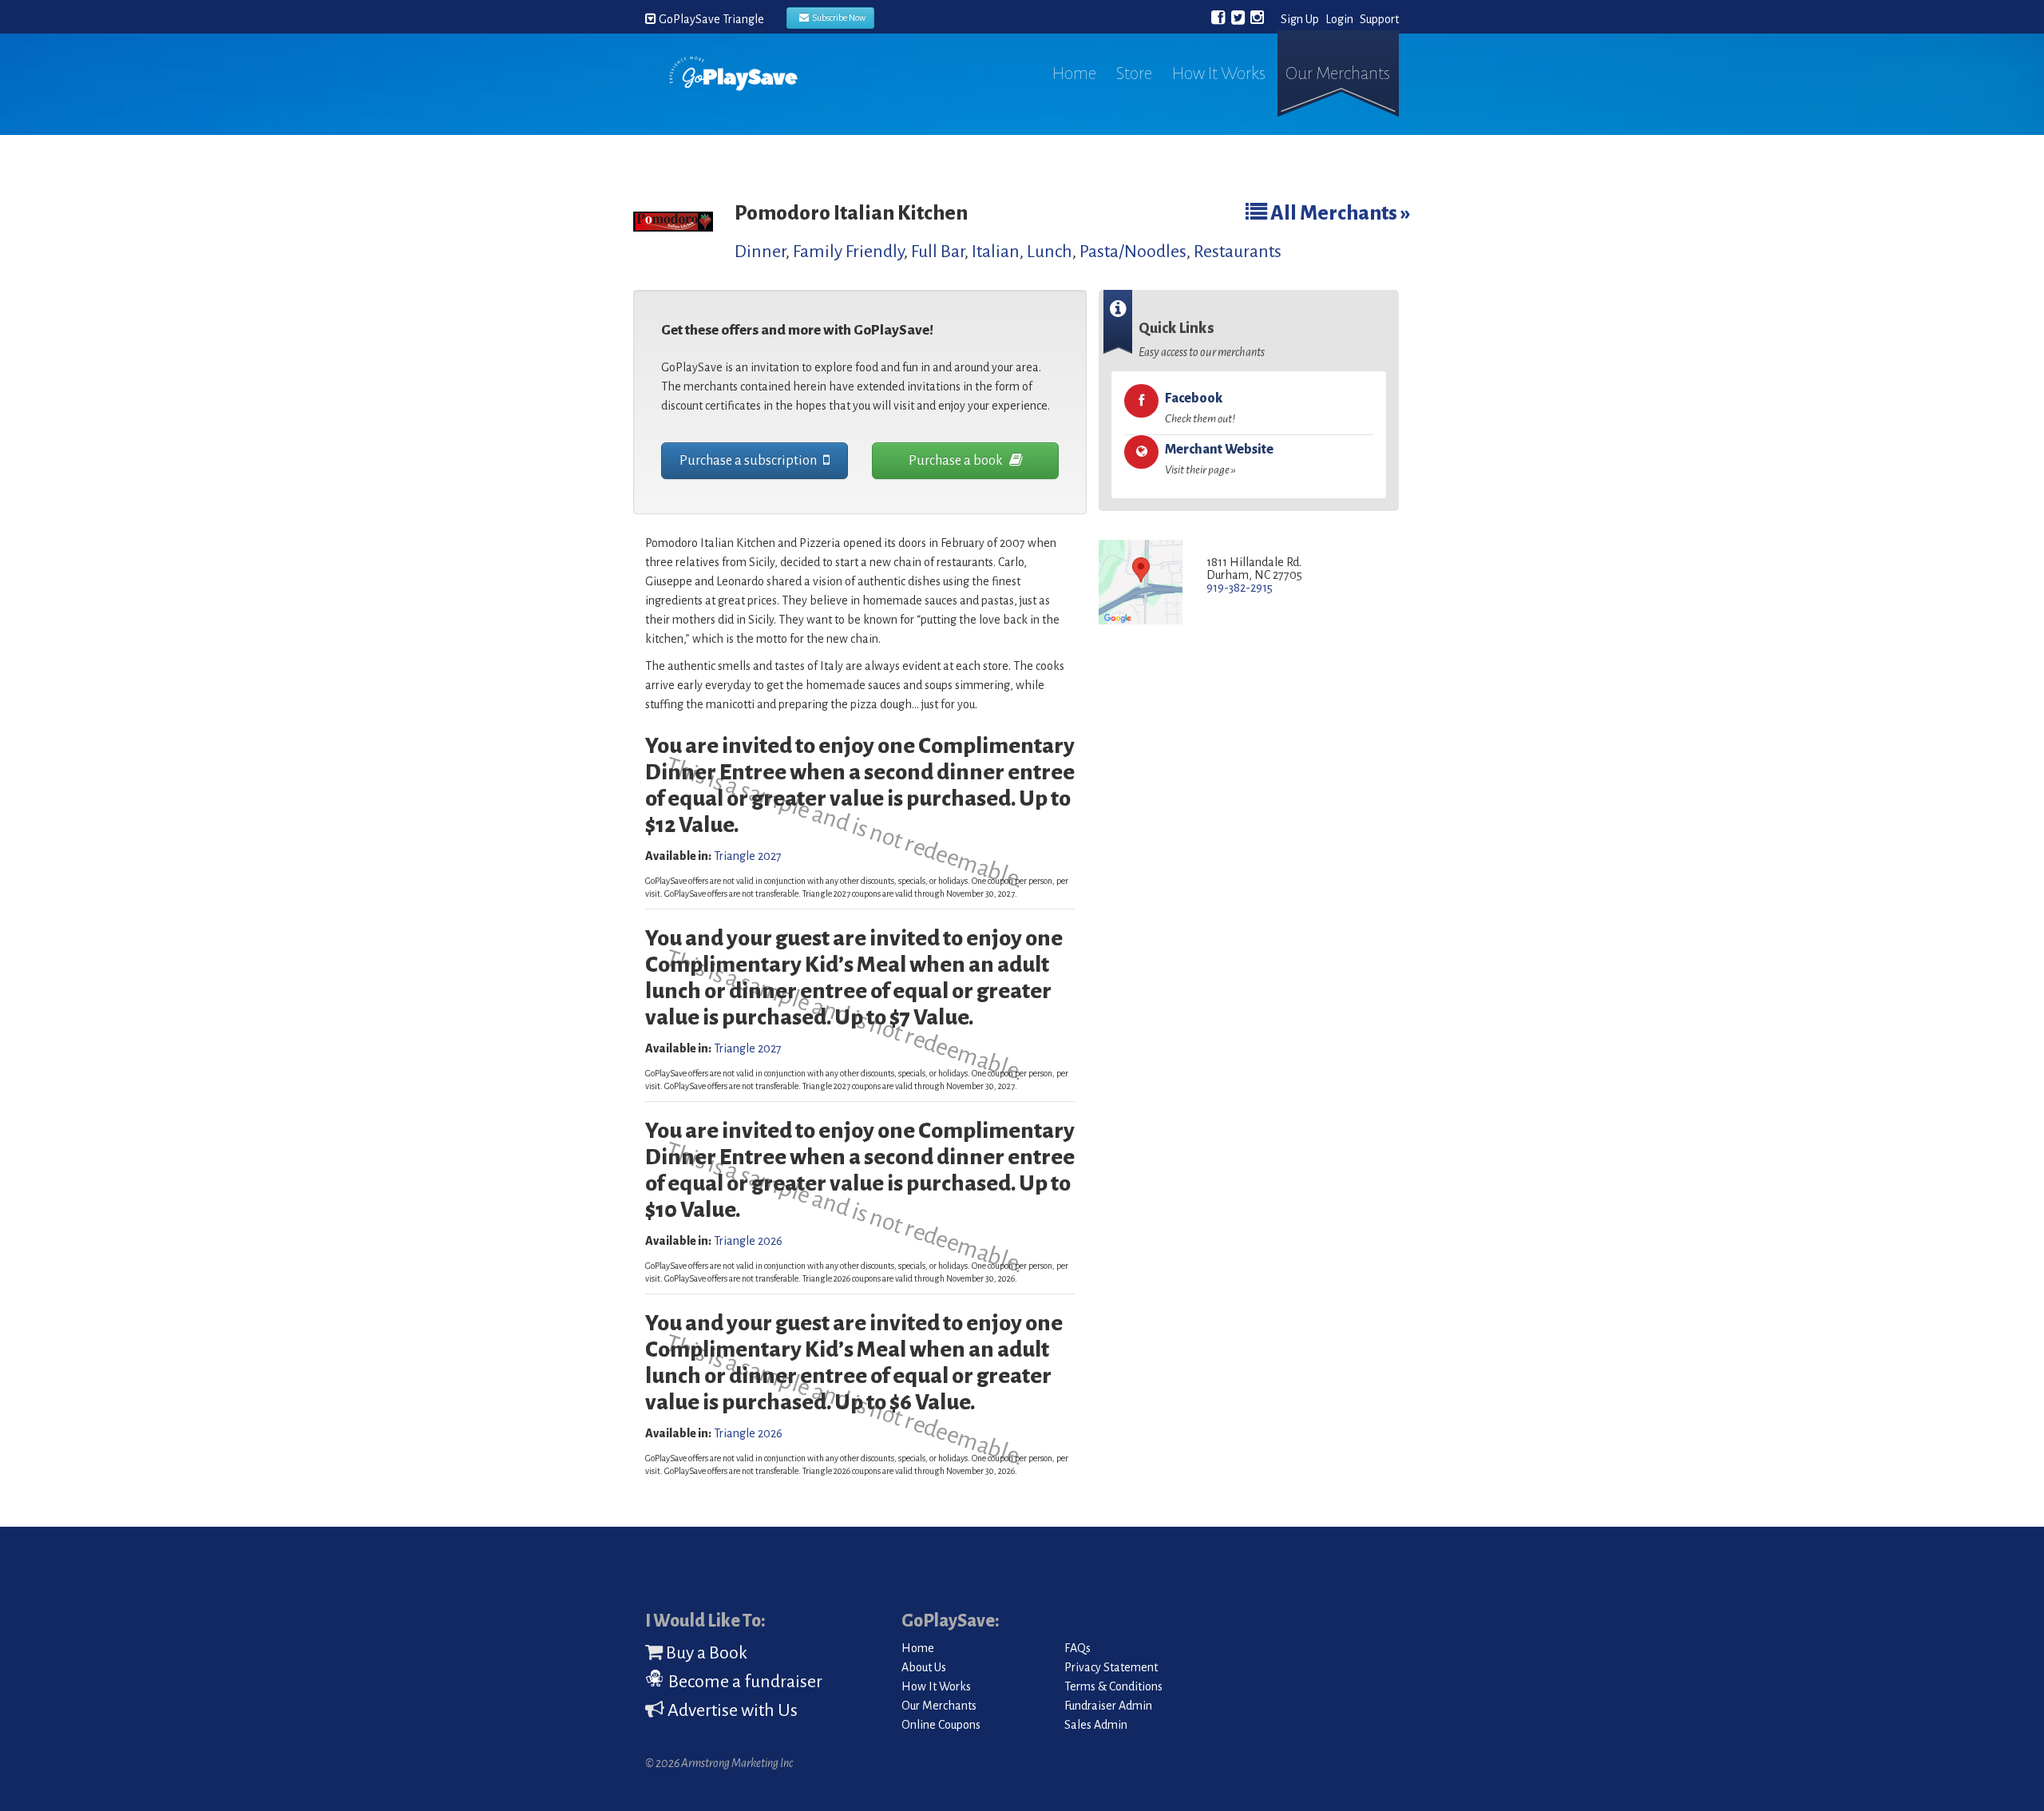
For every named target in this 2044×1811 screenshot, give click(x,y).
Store (1134, 73)
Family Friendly (848, 252)
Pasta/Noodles (1133, 252)
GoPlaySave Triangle (710, 19)
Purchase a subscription (749, 461)
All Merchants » (1339, 213)
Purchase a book (957, 461)
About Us (924, 1667)
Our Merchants (1338, 73)
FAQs (1077, 1648)
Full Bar (938, 252)
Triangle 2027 (748, 856)
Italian (996, 252)
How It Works (1219, 73)
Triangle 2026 (748, 1241)
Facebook (1200, 408)
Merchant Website (1219, 459)
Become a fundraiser (744, 1682)
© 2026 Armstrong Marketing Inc (719, 1763)
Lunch (1050, 252)
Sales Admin (1096, 1725)
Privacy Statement (1111, 1667)
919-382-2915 (1240, 588)
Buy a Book (705, 1653)
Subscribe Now (837, 18)
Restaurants (1238, 252)
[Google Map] (1141, 583)
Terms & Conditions (1113, 1686)
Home (1074, 73)
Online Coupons (941, 1725)
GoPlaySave (733, 89)
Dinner (760, 252)
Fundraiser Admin (1108, 1706)
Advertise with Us (731, 1710)
